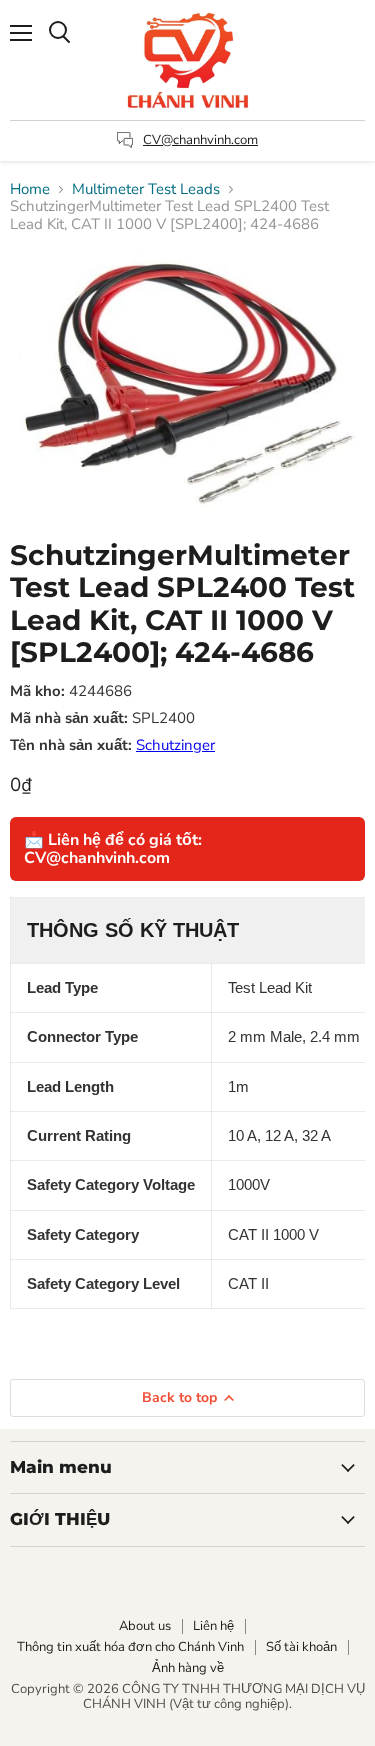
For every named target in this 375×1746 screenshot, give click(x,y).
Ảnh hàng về (188, 1668)
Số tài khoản (301, 1647)
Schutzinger (175, 745)
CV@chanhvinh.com (200, 140)
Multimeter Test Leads (146, 189)
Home (30, 189)
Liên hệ (213, 1626)
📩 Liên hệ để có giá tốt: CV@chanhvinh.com (113, 849)
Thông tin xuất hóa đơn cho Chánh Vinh (130, 1647)
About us (145, 1626)
